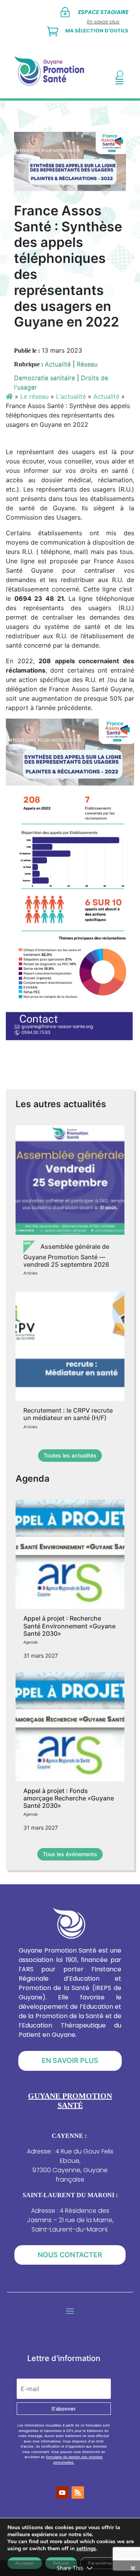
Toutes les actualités (70, 1455)
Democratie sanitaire (45, 378)
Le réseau (34, 396)
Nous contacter (70, 2255)
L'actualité (71, 396)
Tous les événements (70, 1854)
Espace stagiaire (103, 12)
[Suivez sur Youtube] (62, 2493)
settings (86, 2549)
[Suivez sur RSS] (78, 2493)
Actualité (58, 364)
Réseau (87, 364)
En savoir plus (70, 2060)
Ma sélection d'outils (97, 31)
